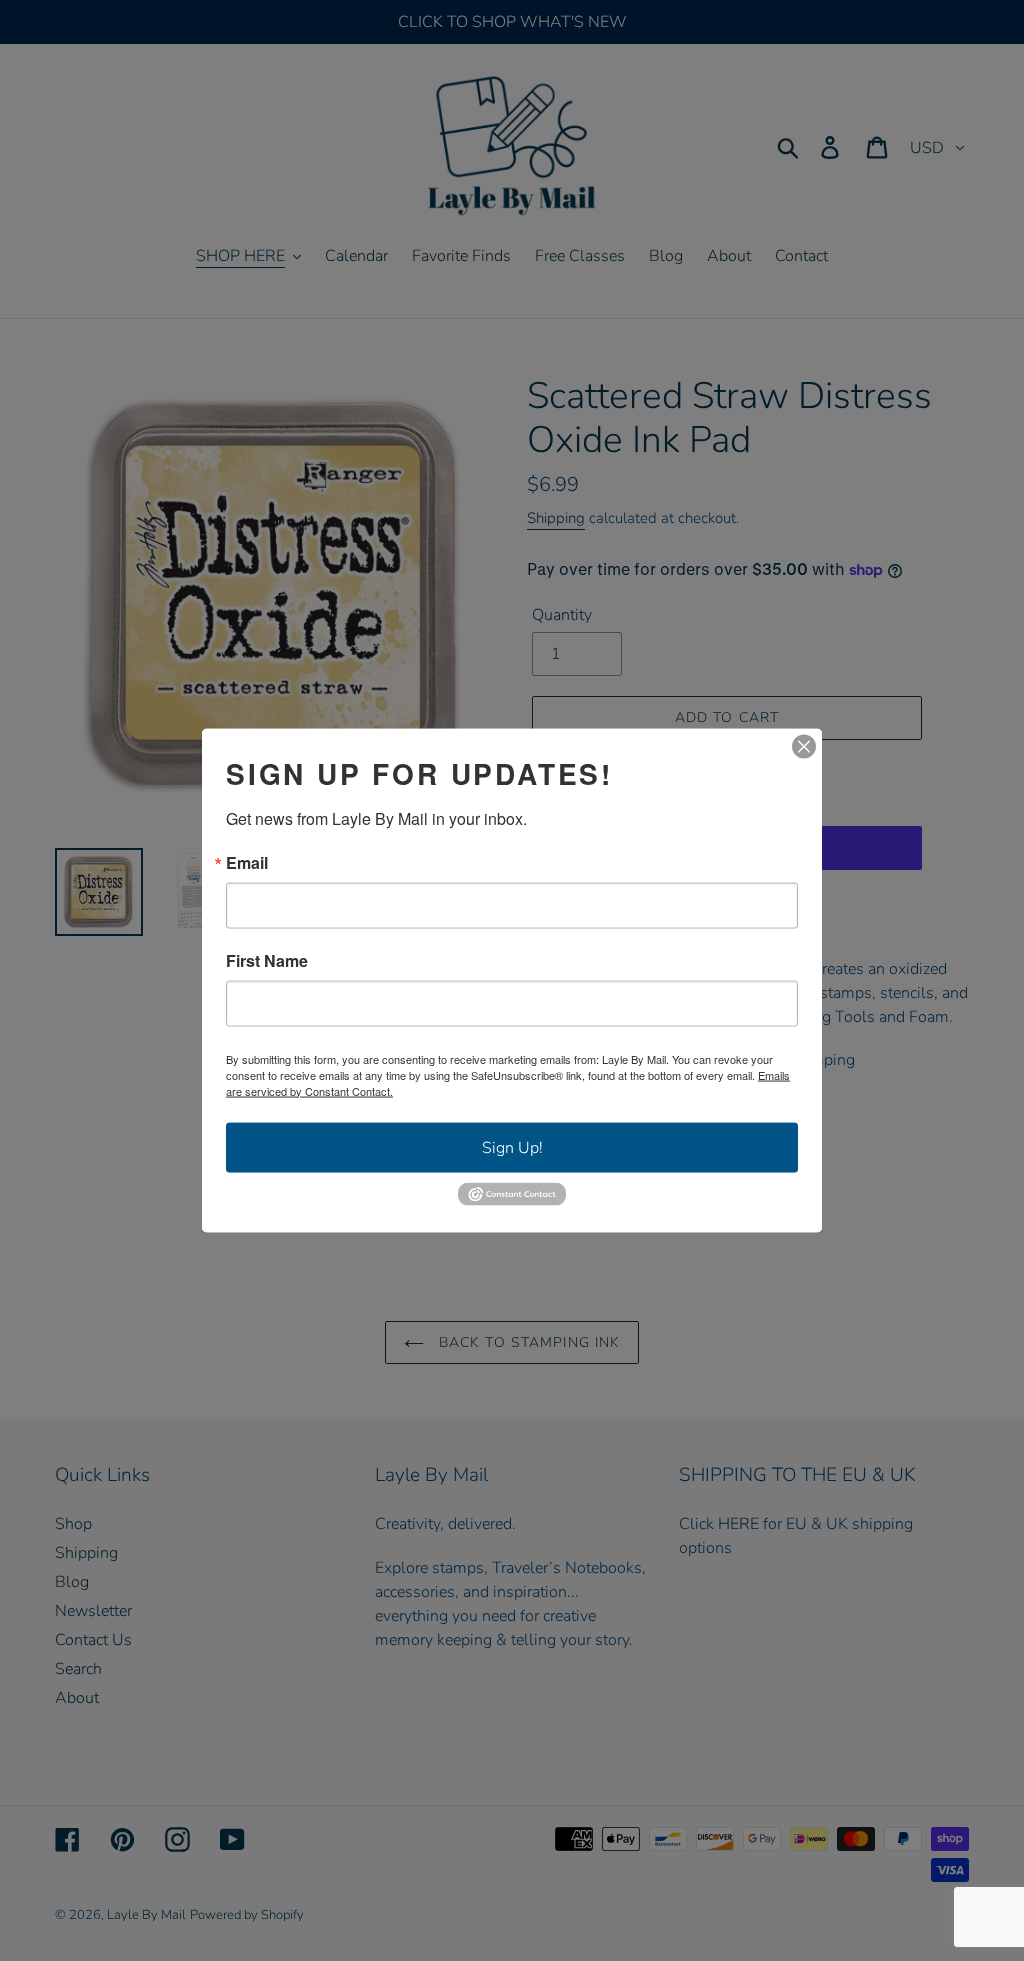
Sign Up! (512, 1147)
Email (247, 862)
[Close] (804, 746)
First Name (267, 960)
